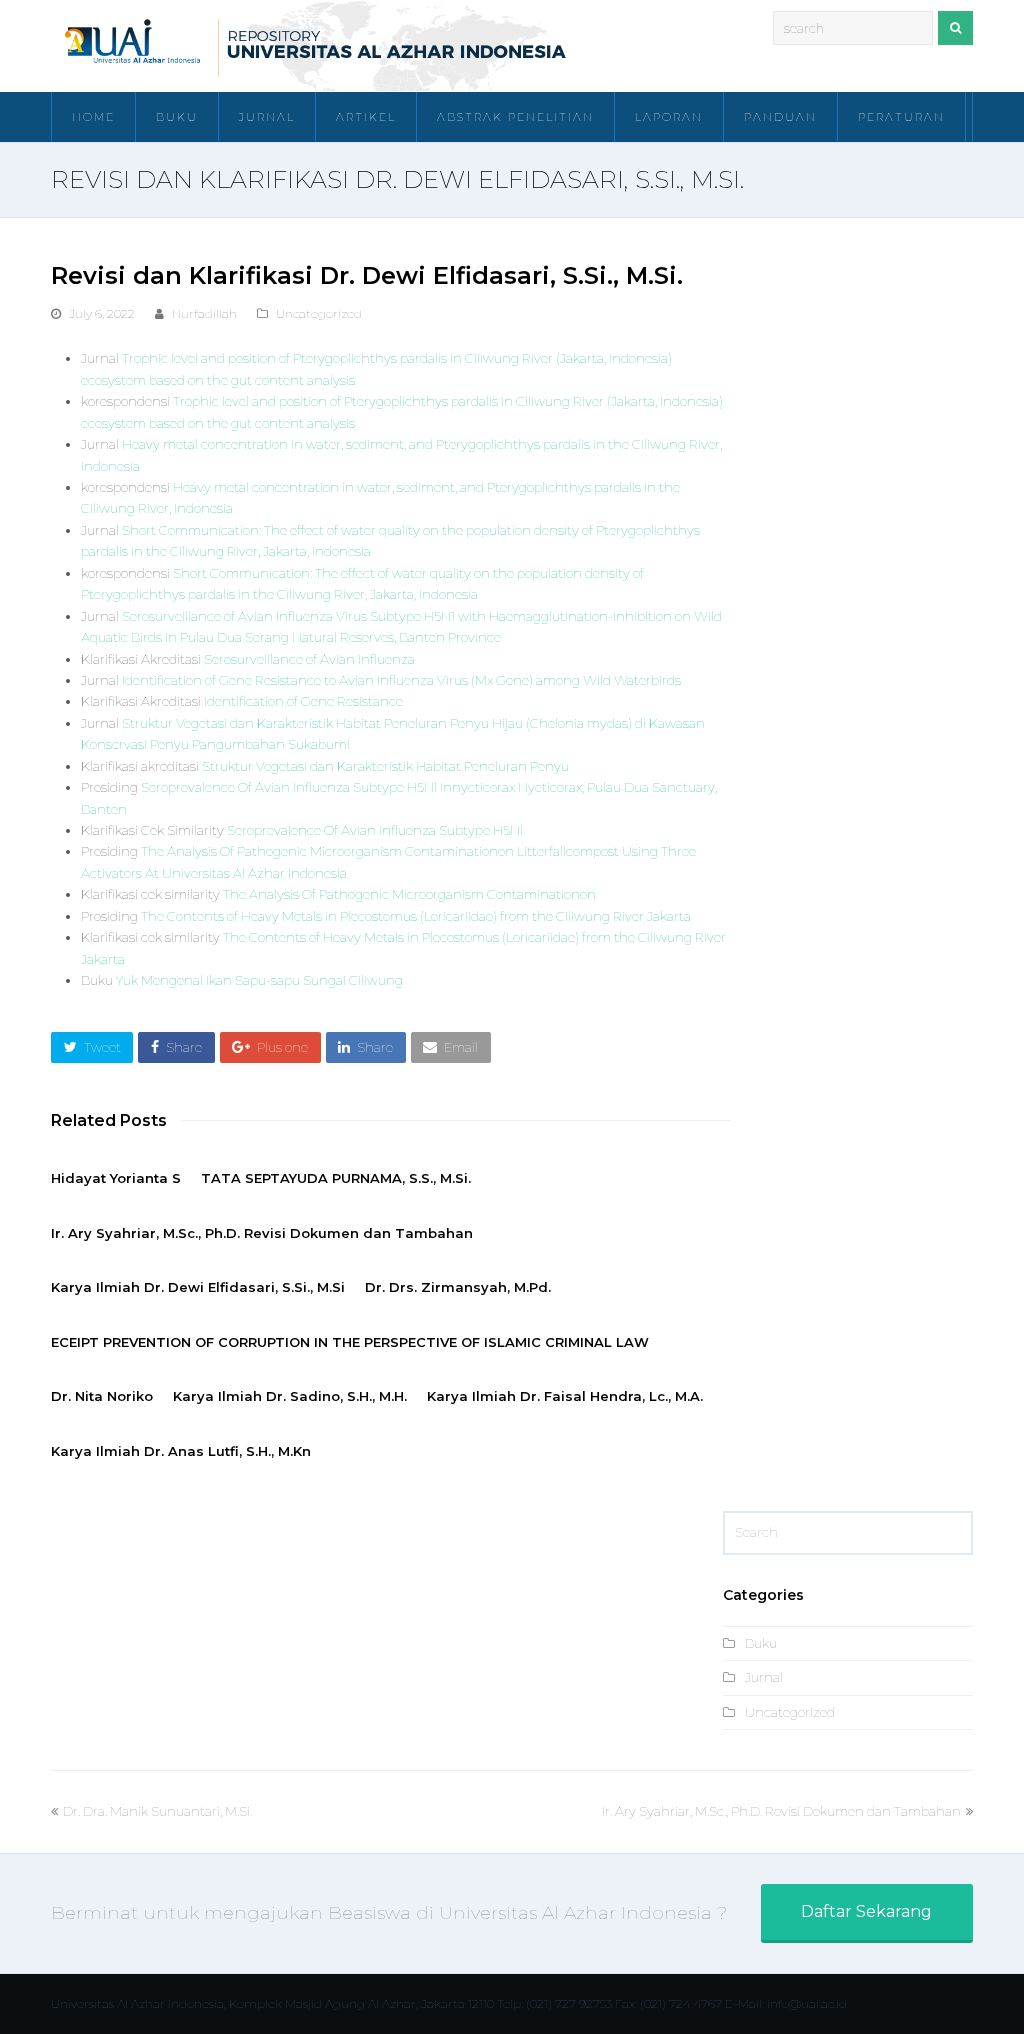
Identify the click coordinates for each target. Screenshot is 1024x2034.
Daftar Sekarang (866, 1911)
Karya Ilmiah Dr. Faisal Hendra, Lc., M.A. (565, 1396)
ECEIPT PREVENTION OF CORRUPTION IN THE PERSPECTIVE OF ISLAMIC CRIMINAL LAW (350, 1342)
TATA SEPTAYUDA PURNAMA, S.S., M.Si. (336, 1178)
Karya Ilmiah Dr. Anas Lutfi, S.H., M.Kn (181, 1451)
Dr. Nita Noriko (102, 1396)
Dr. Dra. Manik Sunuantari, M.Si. (157, 1811)
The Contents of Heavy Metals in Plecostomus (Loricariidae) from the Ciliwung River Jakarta (416, 916)
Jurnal (764, 1677)
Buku (761, 1643)
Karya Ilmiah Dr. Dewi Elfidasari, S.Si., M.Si (198, 1287)
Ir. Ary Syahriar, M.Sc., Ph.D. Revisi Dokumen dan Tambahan (262, 1233)
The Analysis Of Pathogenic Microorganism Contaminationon (409, 894)
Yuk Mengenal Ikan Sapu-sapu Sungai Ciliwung (259, 980)
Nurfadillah (204, 313)
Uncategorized (319, 313)
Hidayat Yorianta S (116, 1178)
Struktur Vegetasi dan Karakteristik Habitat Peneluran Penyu (385, 766)
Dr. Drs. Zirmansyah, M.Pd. (458, 1287)
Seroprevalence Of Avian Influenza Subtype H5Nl (375, 830)
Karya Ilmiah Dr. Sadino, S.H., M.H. (290, 1396)
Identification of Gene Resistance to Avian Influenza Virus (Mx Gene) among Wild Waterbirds (401, 680)
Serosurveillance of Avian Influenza (309, 659)
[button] (92, 1047)
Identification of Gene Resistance (303, 701)
